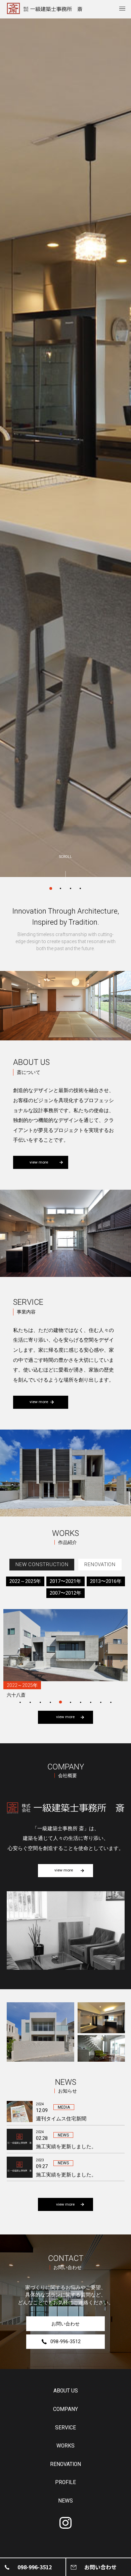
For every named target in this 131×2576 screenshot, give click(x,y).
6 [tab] (71, 1702)
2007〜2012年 (65, 1593)
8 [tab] (91, 1702)
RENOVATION (65, 2465)
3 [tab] (71, 883)
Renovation (100, 1564)
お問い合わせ (65, 2324)
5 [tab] (60, 1702)
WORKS (65, 2446)
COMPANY (65, 2410)
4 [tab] (80, 883)
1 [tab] (51, 883)
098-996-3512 (65, 2341)
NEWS (65, 2501)
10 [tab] (111, 1702)
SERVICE (65, 2428)
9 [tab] (101, 1702)
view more (39, 1162)
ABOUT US (66, 2391)
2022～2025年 (25, 1581)
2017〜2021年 (65, 1581)
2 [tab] (60, 883)
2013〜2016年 (106, 1581)
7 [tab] (81, 1702)
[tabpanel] (65, 448)
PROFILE (65, 2483)
